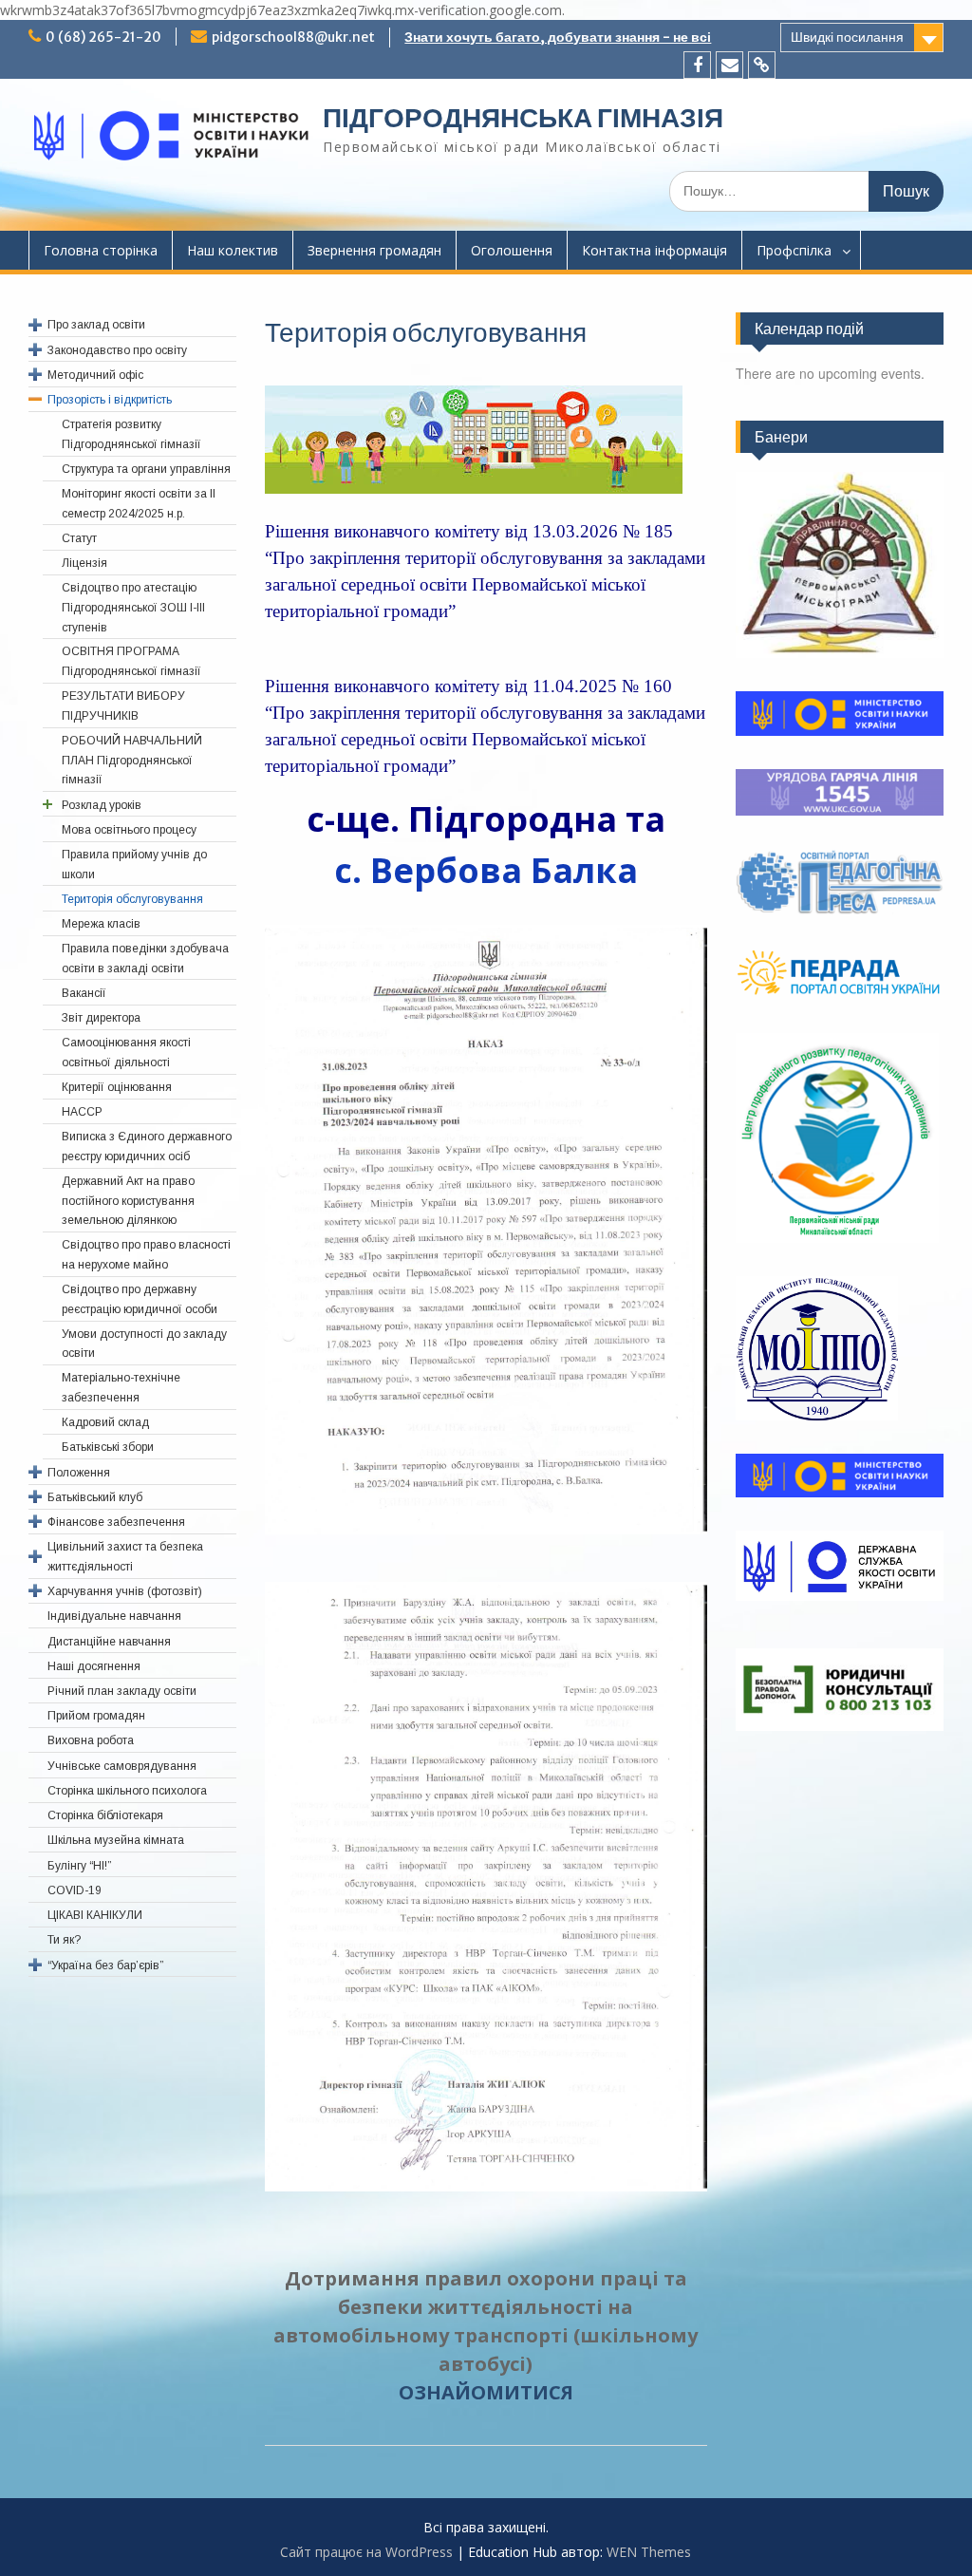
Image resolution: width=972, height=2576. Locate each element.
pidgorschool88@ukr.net (293, 37)
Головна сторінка (101, 250)
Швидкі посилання (847, 37)
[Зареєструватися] (762, 65)
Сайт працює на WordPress (366, 2552)
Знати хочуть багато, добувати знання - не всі (558, 37)
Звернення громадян (374, 250)
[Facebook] (697, 65)
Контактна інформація (654, 250)
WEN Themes (649, 2552)
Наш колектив (233, 250)
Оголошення (512, 250)
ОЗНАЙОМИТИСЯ (486, 2392)
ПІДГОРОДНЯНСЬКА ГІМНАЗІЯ (523, 118)
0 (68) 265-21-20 (103, 37)
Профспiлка (794, 250)
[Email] (729, 65)
